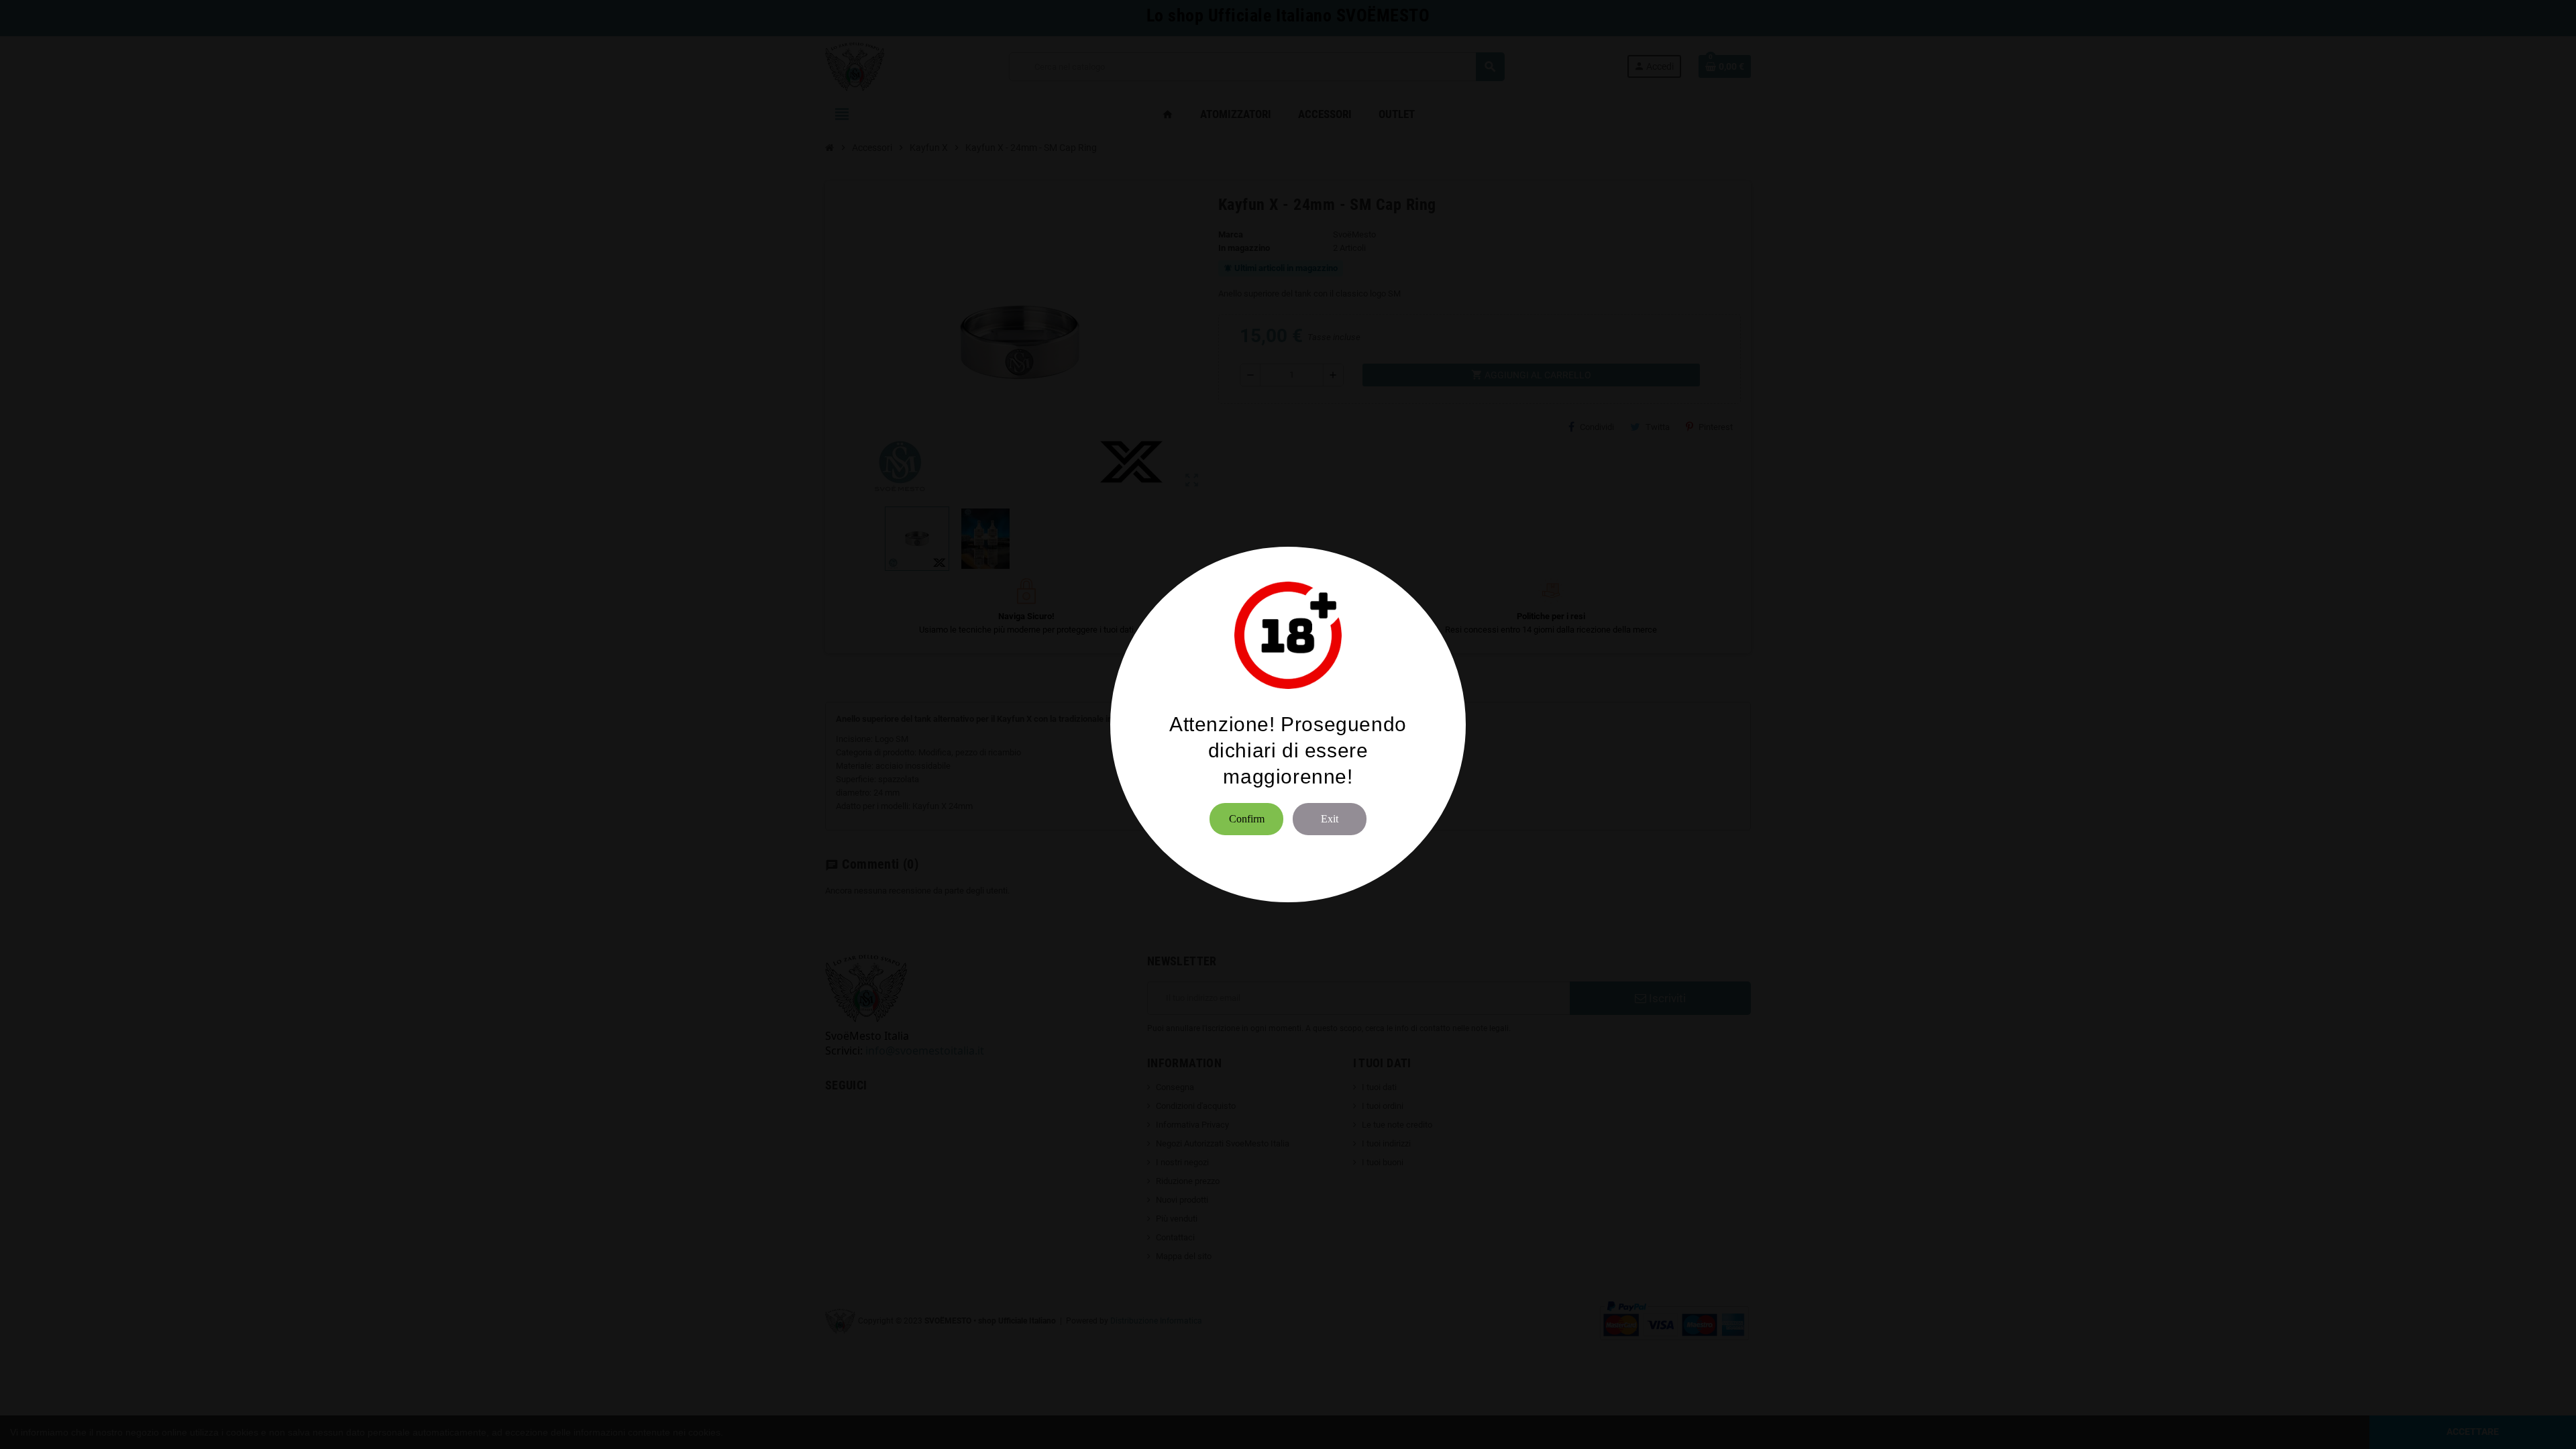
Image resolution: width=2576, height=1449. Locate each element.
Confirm (1247, 819)
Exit (1330, 819)
